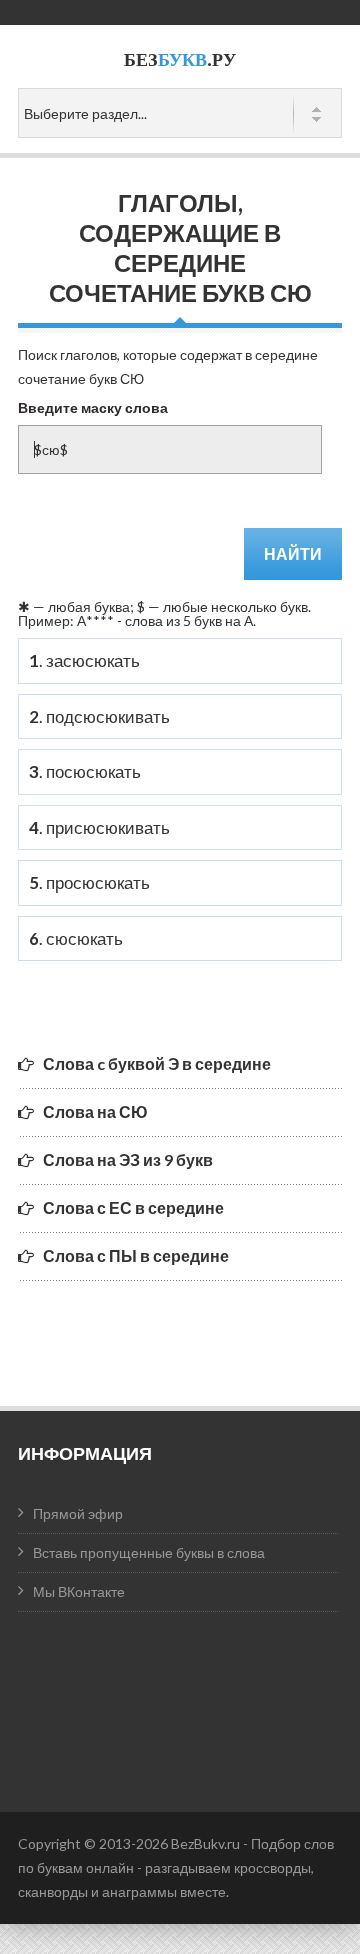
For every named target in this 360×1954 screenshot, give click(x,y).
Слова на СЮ (95, 1111)
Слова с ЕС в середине (133, 1207)
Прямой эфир (78, 1513)
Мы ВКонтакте (79, 1591)
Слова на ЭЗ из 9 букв (128, 1159)
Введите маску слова (93, 407)
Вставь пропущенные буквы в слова (149, 1552)
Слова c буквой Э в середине (157, 1063)
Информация (85, 1453)
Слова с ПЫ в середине (136, 1255)
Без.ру (180, 59)
